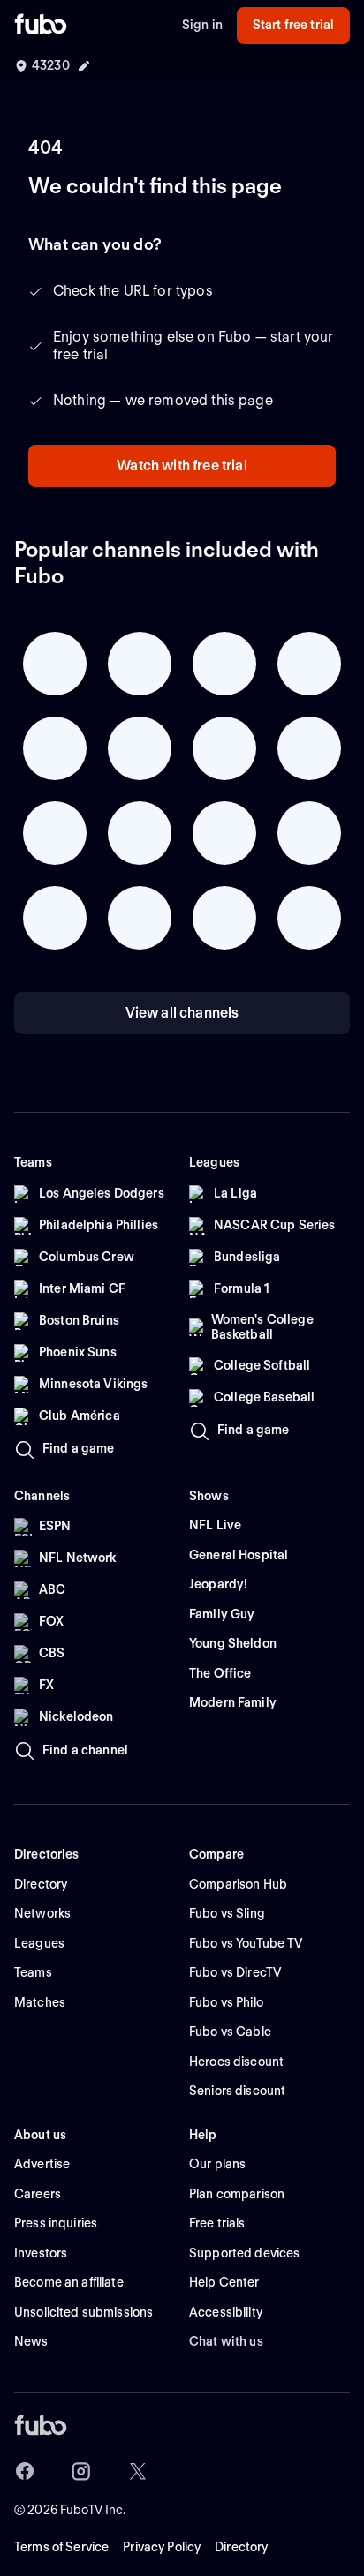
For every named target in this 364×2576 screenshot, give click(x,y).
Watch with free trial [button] (182, 466)
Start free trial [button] (293, 25)
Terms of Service (61, 2547)
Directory (241, 2547)
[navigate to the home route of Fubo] (41, 26)
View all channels (182, 1013)
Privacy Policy (162, 2547)
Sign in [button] (202, 25)
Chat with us (226, 2341)
